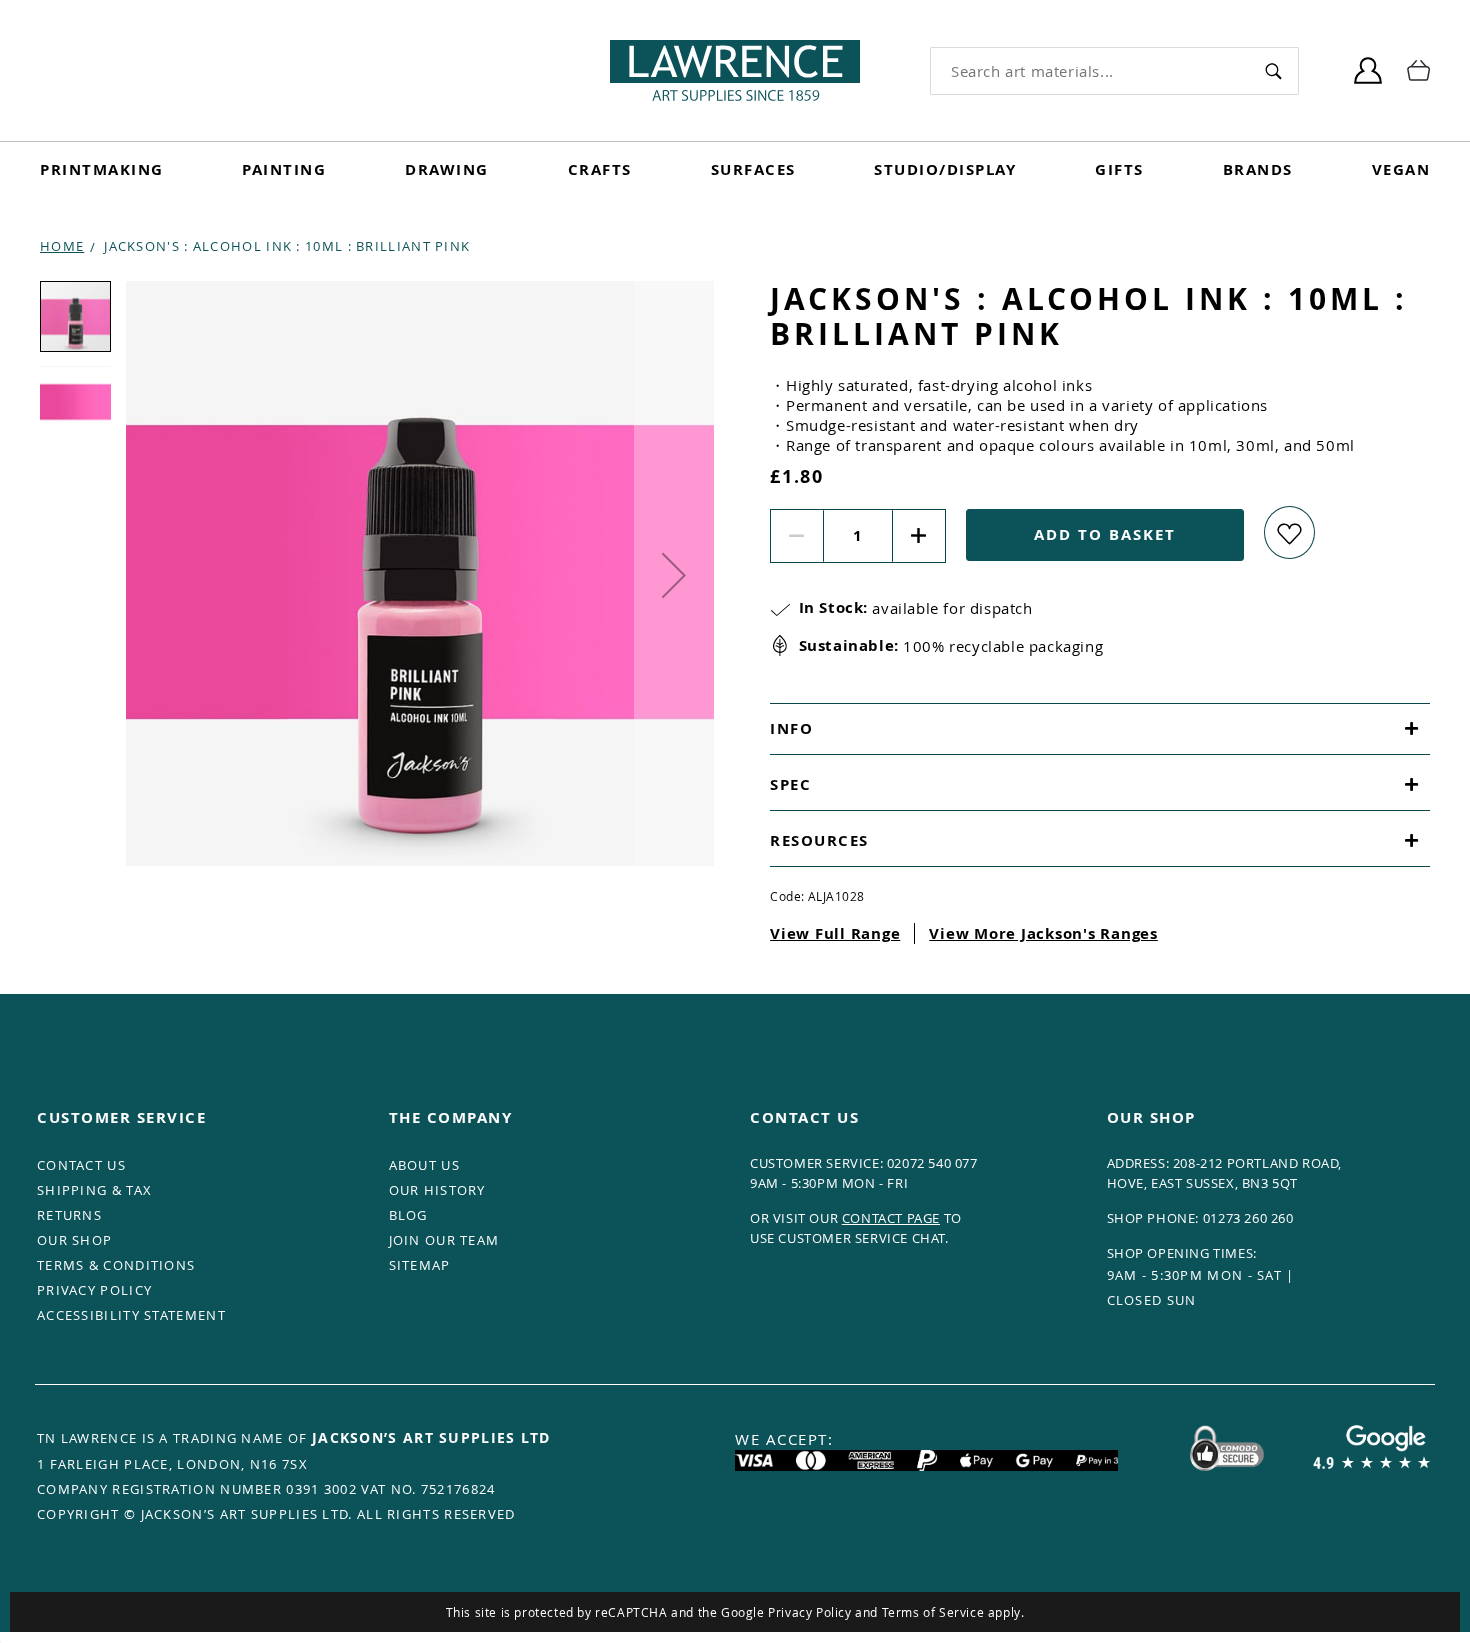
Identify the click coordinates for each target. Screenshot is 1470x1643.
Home (62, 246)
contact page (891, 1218)
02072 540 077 (932, 1163)
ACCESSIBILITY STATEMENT (131, 1315)
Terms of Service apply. (953, 1612)
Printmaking (102, 169)
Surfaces (753, 169)
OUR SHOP (74, 1240)
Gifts (1119, 169)
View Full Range (835, 933)
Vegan (1401, 169)
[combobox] (1090, 71)
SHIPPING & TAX (94, 1190)
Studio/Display (945, 169)
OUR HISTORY (437, 1190)
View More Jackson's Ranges (1043, 933)
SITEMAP (420, 1265)
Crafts (600, 169)
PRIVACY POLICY (94, 1290)
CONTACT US (81, 1165)
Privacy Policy (809, 1612)
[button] (674, 575)
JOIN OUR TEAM (444, 1240)
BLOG (408, 1215)
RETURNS (69, 1215)
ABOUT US (424, 1165)
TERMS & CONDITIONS (116, 1265)
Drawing (447, 169)
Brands (1258, 169)
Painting (284, 169)
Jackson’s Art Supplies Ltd (431, 1437)
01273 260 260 (1248, 1218)
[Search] (1273, 70)
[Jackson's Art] (735, 70)
